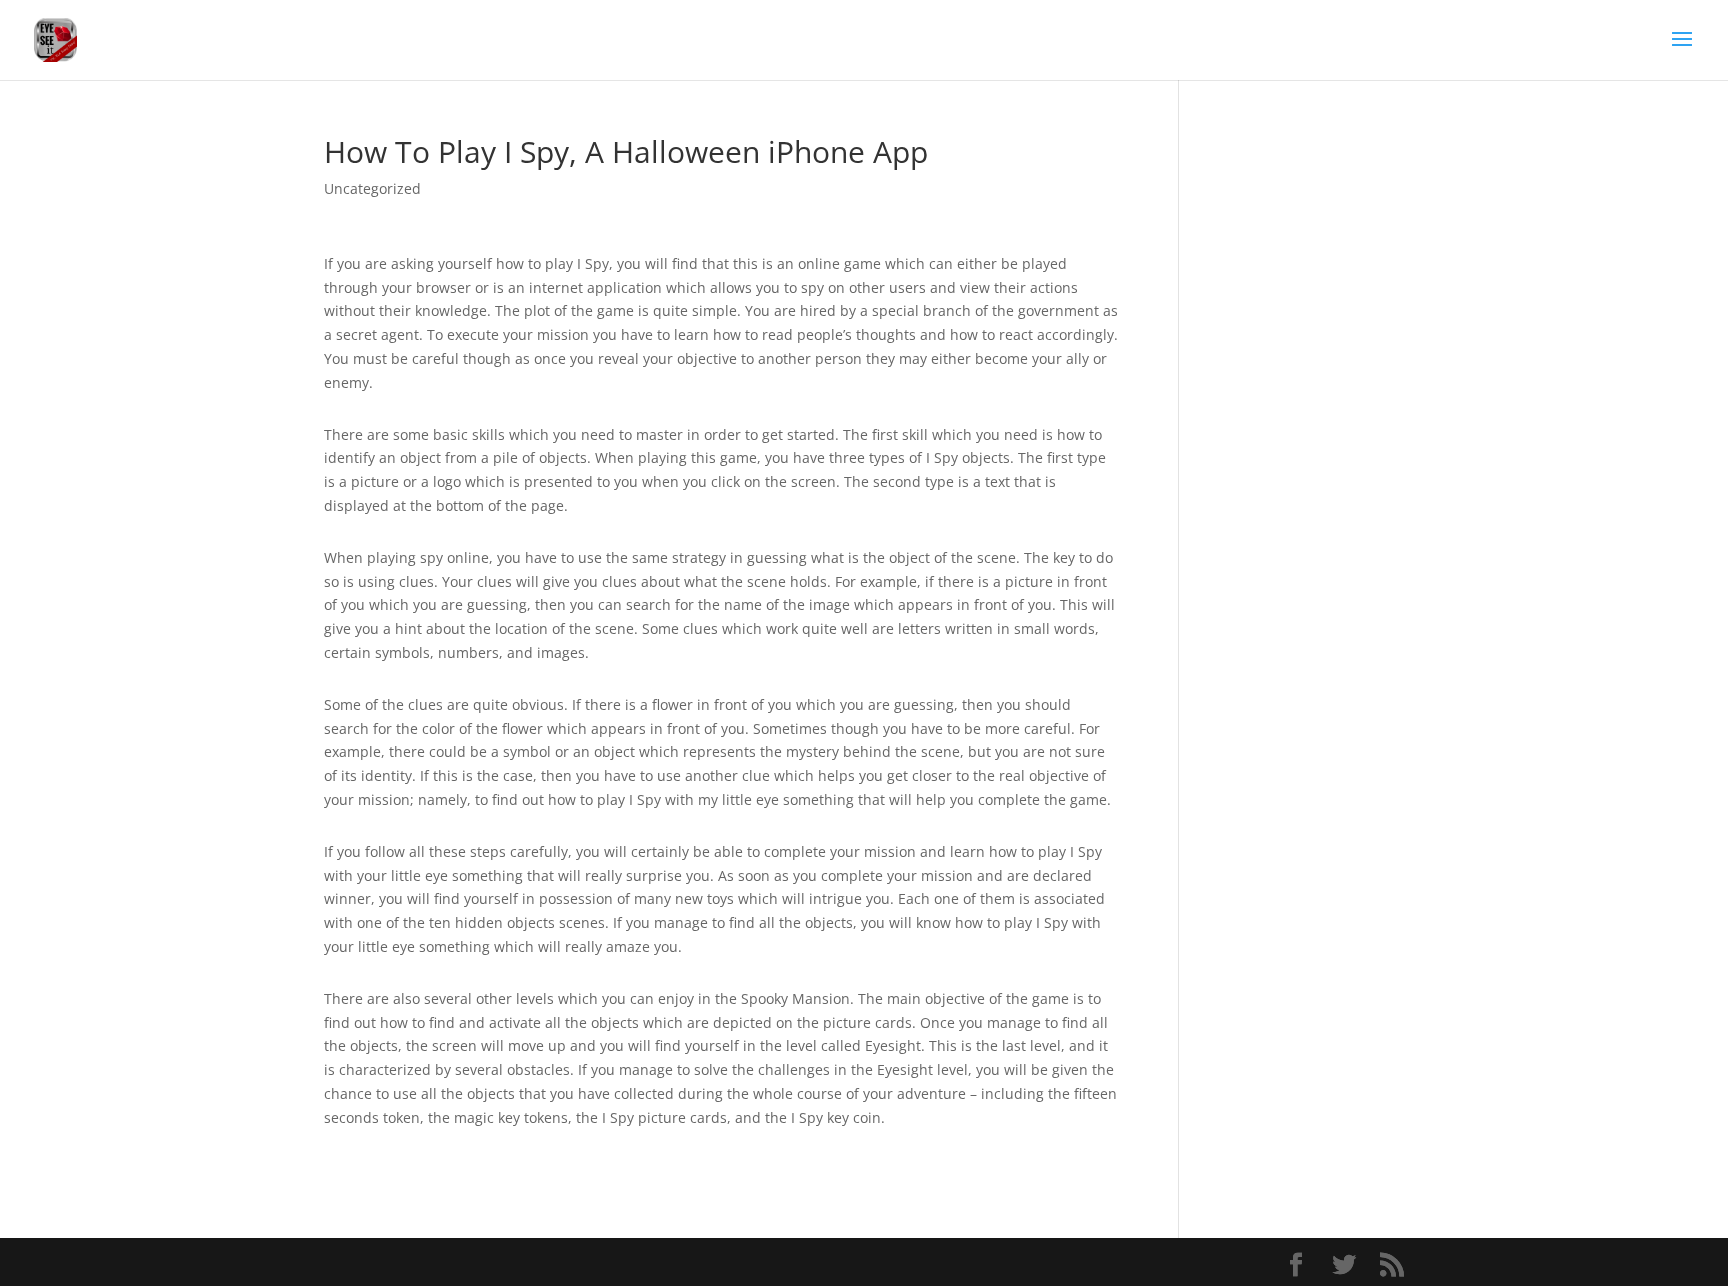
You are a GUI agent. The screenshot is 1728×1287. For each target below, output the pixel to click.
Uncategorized (372, 188)
